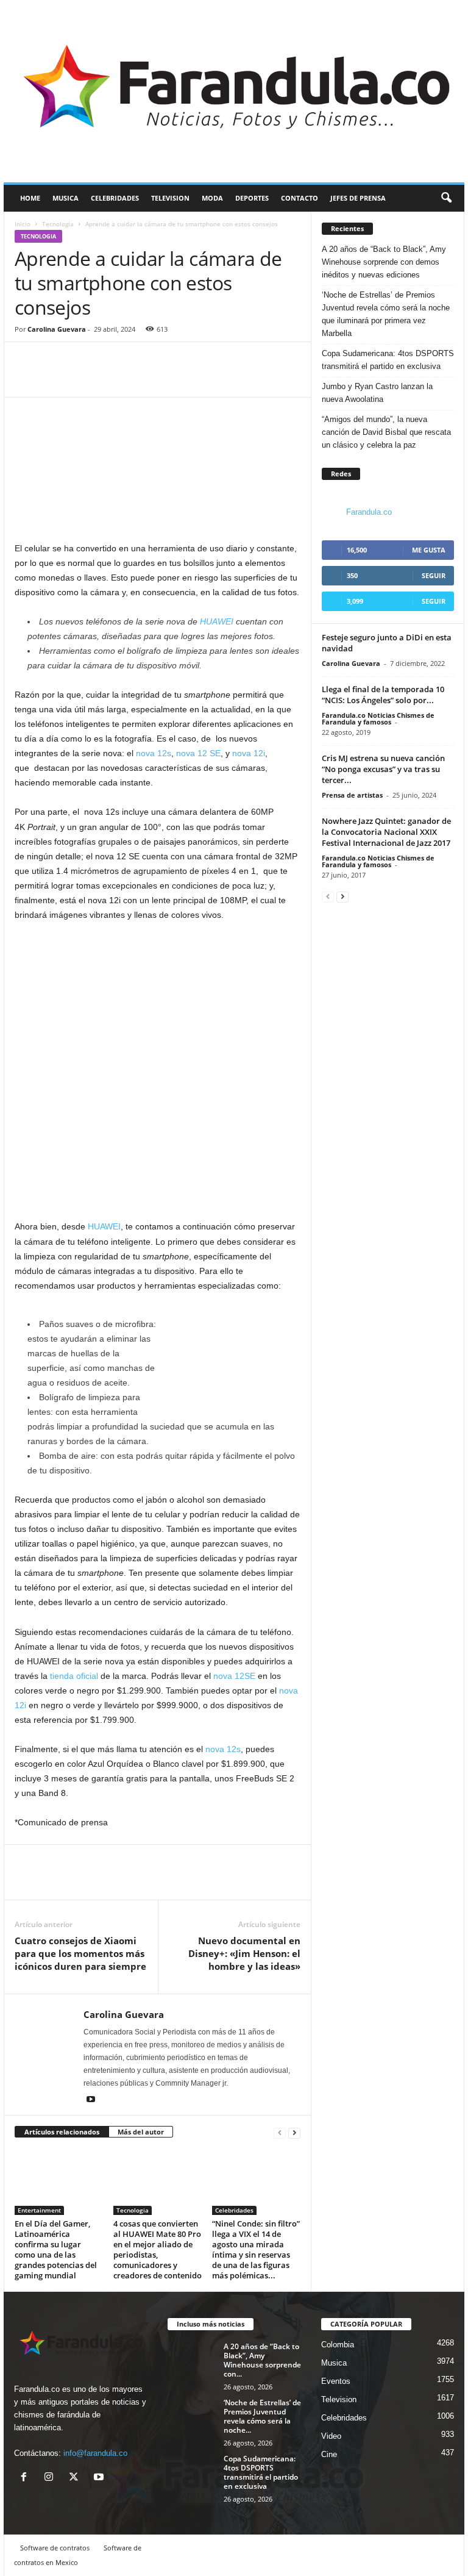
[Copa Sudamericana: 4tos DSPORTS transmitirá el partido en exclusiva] (192, 2472)
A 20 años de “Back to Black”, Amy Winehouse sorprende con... (262, 2360)
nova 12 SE (198, 753)
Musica (66, 198)
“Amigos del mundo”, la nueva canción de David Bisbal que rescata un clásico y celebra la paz (386, 432)
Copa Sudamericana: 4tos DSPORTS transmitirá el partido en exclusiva (388, 360)
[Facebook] (27, 379)
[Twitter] (55, 379)
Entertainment (39, 2210)
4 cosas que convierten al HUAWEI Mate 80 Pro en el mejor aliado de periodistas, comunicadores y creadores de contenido (158, 2249)
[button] (446, 198)
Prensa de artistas (352, 795)
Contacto (300, 198)
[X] (76, 2478)
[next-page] (294, 2132)
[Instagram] (51, 2478)
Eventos (336, 2381)
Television (170, 198)
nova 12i (249, 753)
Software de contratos (55, 2548)
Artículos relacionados (62, 2132)
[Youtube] (91, 2100)
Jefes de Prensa (358, 198)
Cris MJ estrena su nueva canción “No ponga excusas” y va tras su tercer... (383, 769)
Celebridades (115, 198)
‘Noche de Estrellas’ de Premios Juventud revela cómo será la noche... (262, 2416)
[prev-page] (280, 2132)
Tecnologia (58, 224)
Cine (329, 2454)
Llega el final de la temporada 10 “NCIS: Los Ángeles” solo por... (383, 695)
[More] (83, 379)
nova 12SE (234, 1676)
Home (30, 198)
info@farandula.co (95, 2453)
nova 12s (154, 753)
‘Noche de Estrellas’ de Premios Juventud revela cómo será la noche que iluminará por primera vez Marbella (386, 314)
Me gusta (429, 550)
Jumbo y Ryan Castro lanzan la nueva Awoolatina (377, 393)
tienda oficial (74, 1676)
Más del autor (141, 2132)
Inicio (23, 224)
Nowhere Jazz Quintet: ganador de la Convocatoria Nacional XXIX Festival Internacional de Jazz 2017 (386, 832)
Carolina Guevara (57, 329)
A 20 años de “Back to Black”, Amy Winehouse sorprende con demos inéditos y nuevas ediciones (384, 262)
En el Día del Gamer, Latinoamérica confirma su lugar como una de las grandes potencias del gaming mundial (56, 2249)
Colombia (338, 2345)
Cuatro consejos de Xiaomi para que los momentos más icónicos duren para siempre (80, 1953)
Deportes (252, 198)
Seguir (434, 575)
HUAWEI (104, 1226)
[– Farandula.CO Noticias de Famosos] (234, 91)
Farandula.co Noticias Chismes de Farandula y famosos (378, 718)
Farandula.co (369, 512)
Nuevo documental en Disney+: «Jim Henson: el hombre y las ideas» (244, 1953)
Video (331, 2436)
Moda (212, 198)
